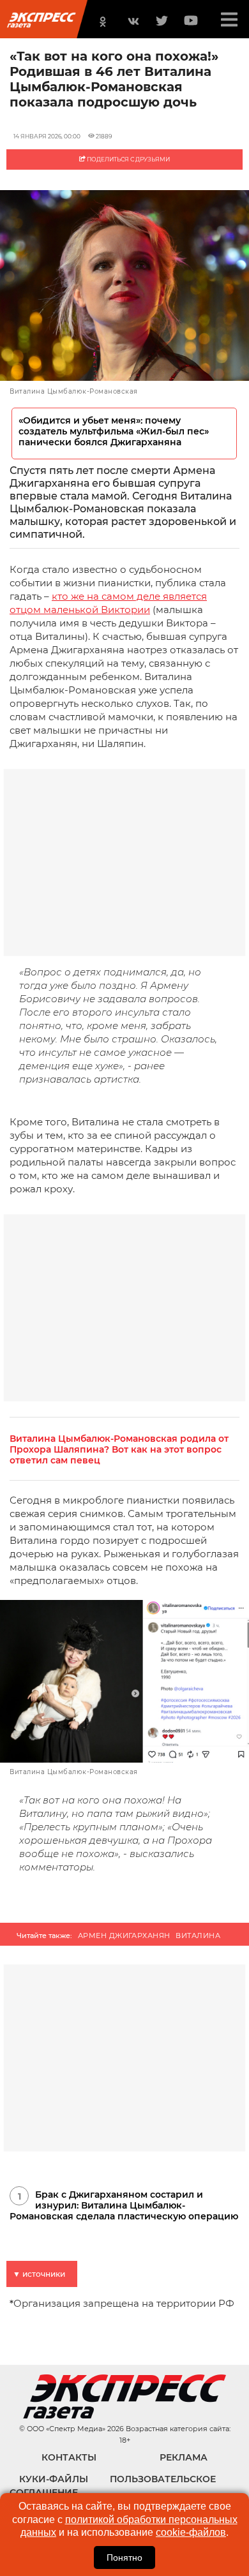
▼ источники (39, 2274)
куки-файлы (54, 2479)
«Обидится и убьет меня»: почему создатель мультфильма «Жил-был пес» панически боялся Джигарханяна (114, 432)
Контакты (69, 2457)
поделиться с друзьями (128, 159)
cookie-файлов (191, 2532)
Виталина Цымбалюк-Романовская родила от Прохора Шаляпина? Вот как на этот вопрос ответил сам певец (119, 1450)
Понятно (124, 2557)
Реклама (184, 2457)
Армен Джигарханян (124, 1936)
